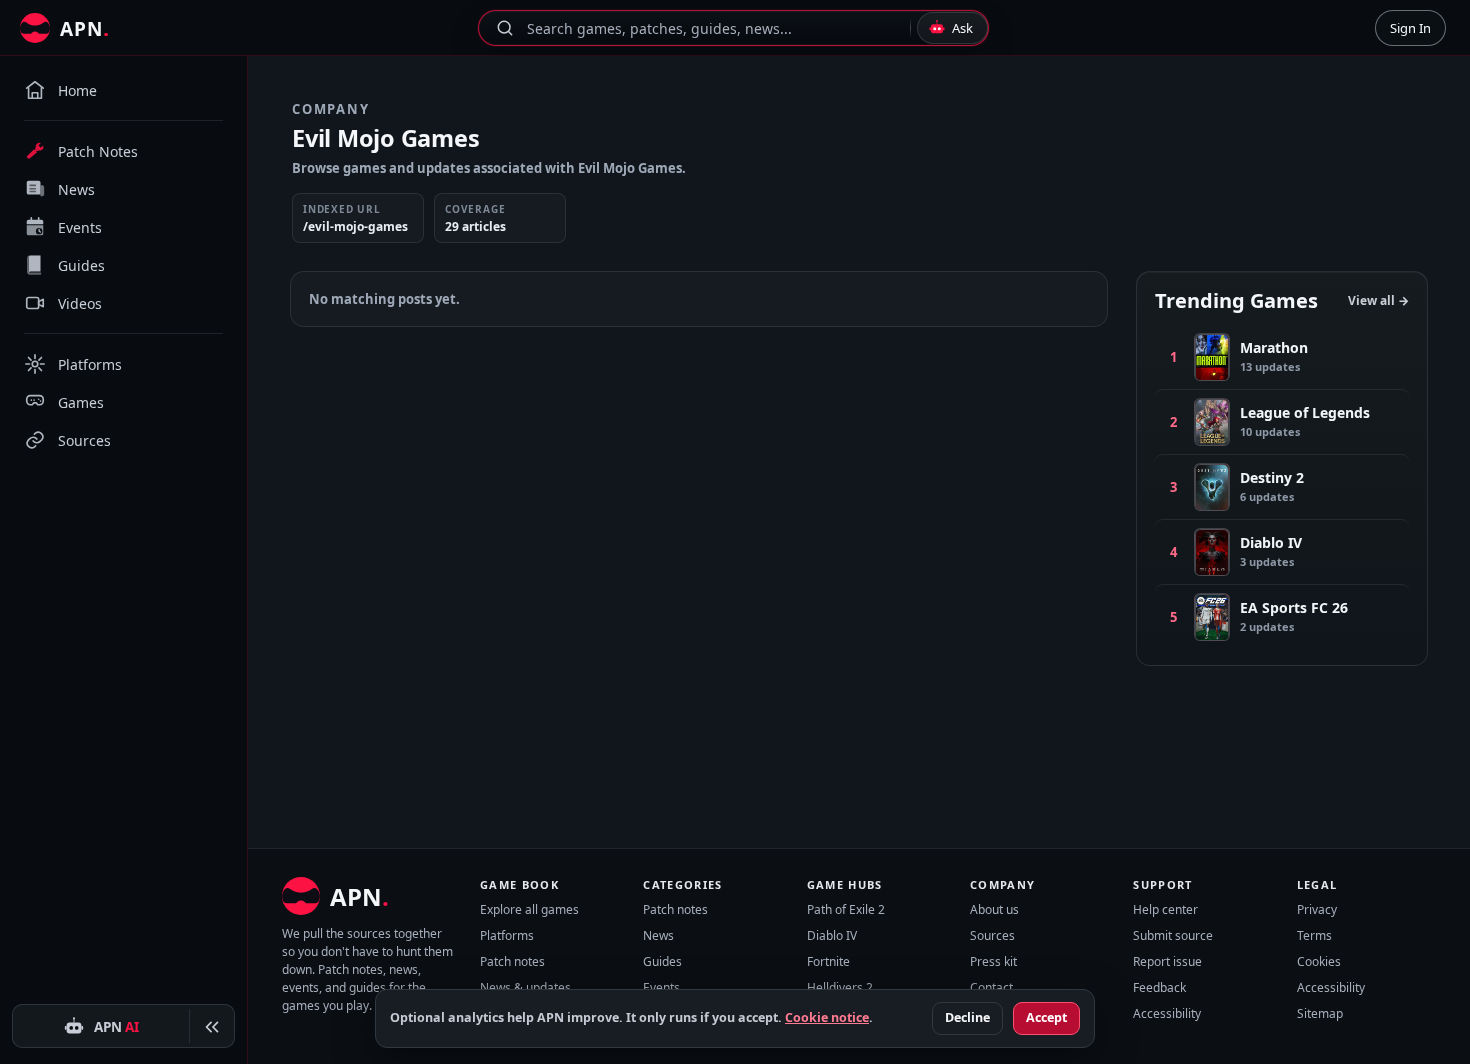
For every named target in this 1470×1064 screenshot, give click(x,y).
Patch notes (512, 961)
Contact (991, 987)
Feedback (1159, 987)
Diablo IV (832, 935)
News (658, 935)
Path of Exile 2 (846, 909)
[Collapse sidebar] (212, 1027)
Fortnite (828, 961)
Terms (1314, 935)
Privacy (1317, 909)
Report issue (1167, 961)
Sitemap (1320, 1013)
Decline (967, 1017)
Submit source (1173, 935)
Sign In (1410, 28)
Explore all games (529, 909)
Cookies (1319, 961)
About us (994, 909)
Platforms (507, 935)
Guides (662, 961)
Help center (1165, 909)
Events (661, 987)
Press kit (993, 961)
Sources (992, 935)
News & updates (525, 987)
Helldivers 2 (840, 987)
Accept (1046, 1017)
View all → (1378, 300)
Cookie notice (827, 1017)
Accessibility (1167, 1013)
